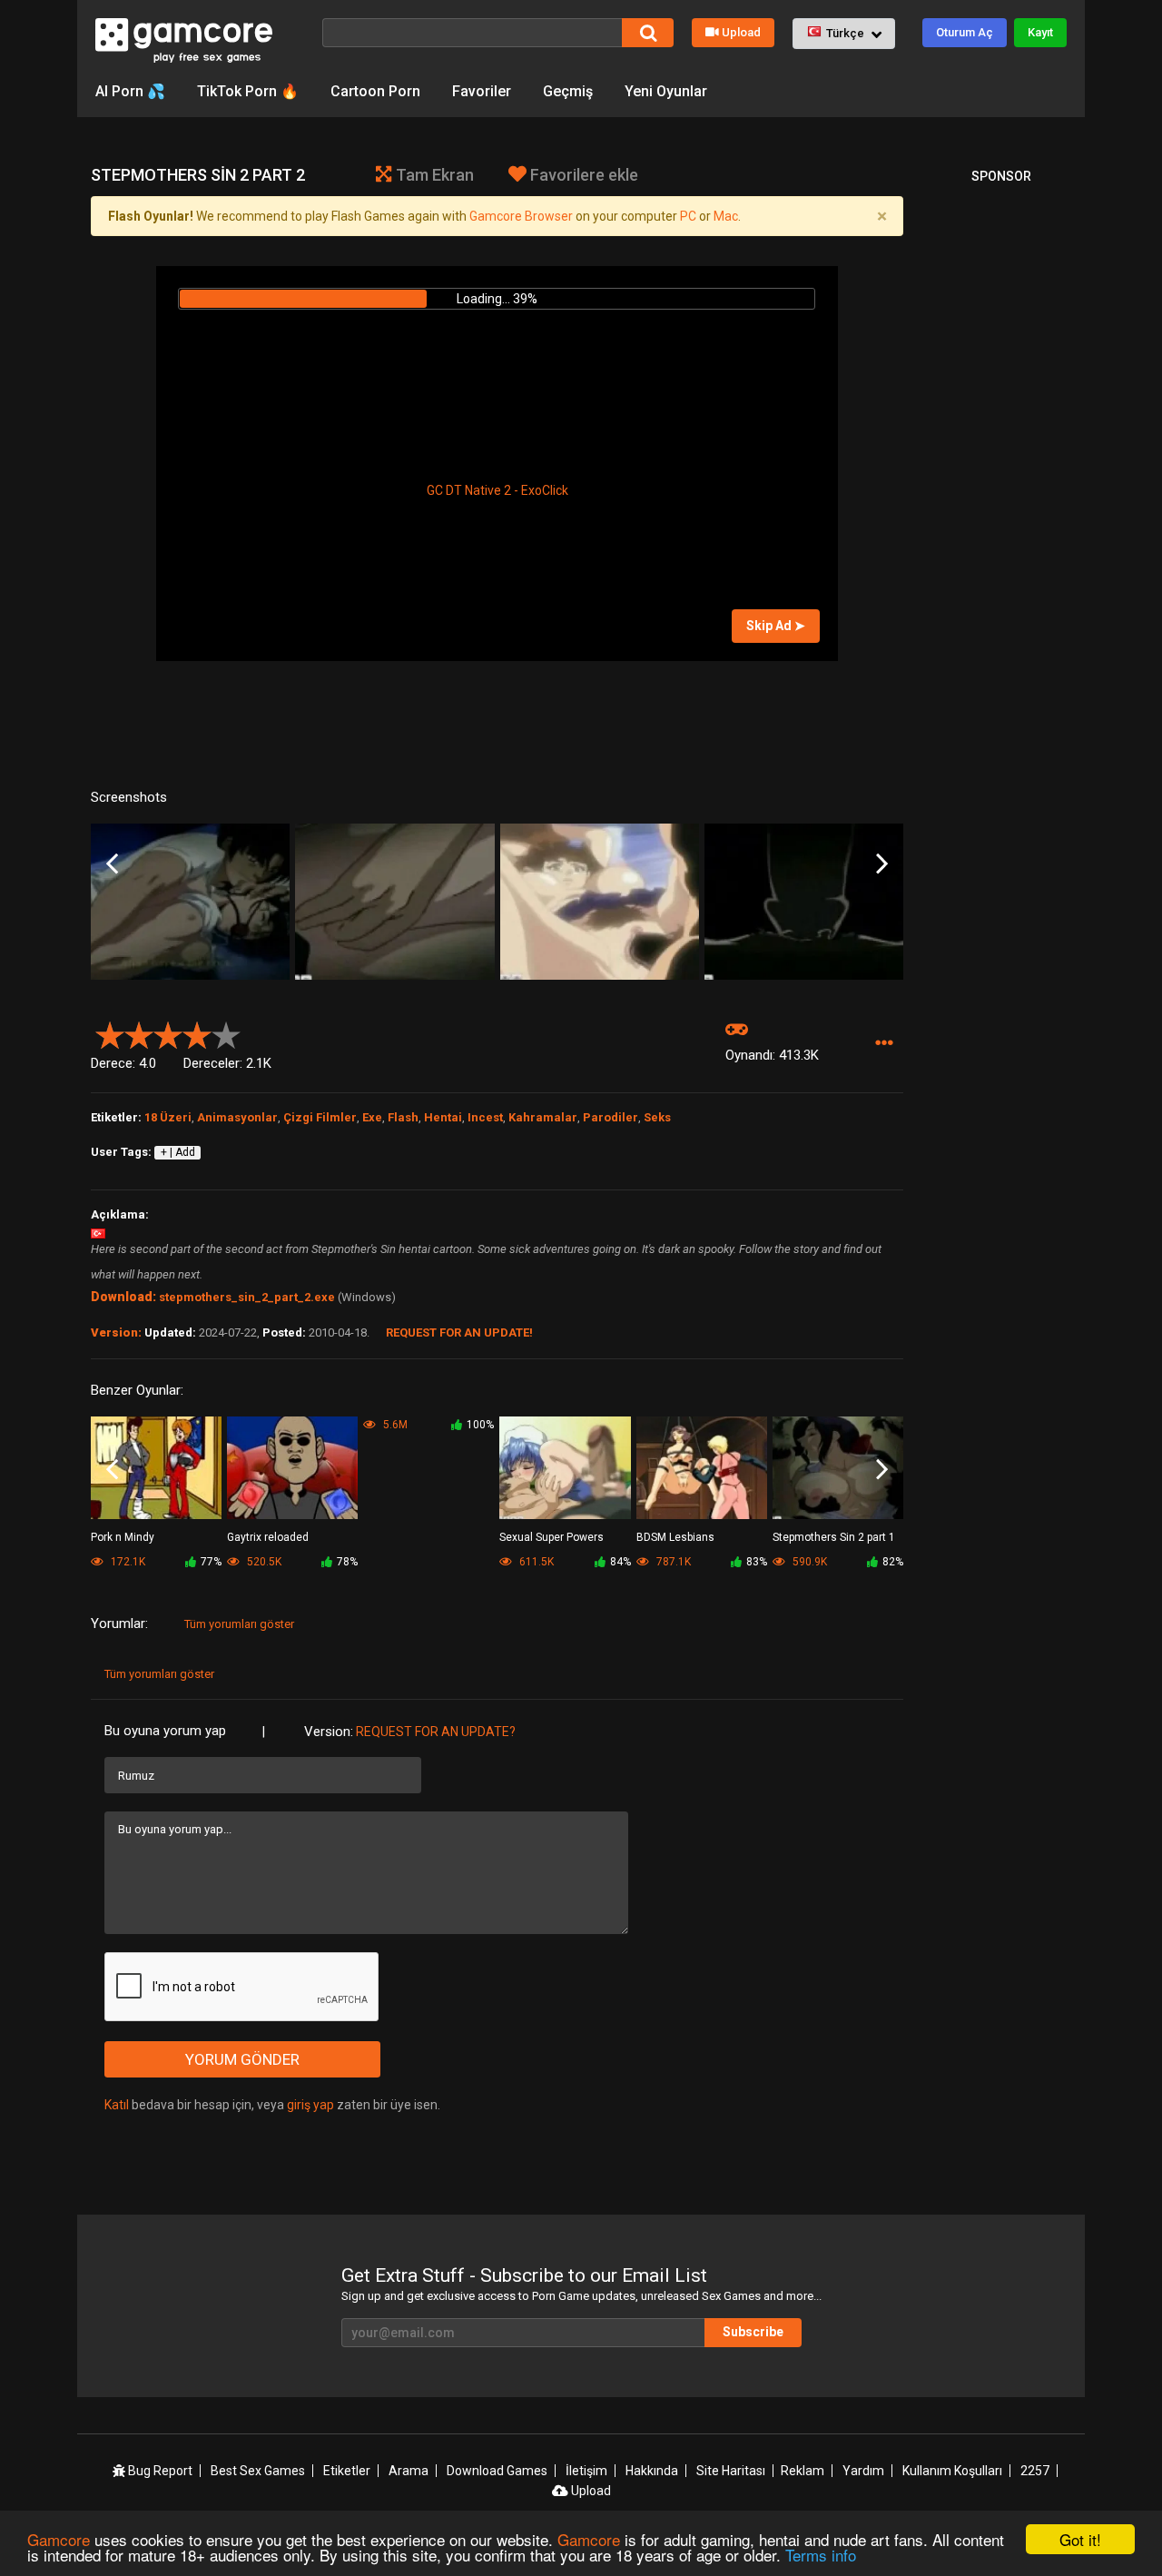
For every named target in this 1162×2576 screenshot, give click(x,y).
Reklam (803, 2471)
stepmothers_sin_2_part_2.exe (247, 1297)
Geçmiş (568, 91)
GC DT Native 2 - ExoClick (497, 490)
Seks (657, 1117)
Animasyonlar (237, 1117)
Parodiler (611, 1117)
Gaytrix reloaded (268, 1537)
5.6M (394, 1425)
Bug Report (159, 2471)
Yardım (863, 2471)
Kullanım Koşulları (952, 2471)
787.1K (672, 1562)
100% (480, 1425)
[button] (844, 34)
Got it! (1080, 2539)
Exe (372, 1117)
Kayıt (1040, 32)
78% (347, 1562)
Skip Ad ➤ (776, 626)
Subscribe (753, 2332)
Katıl (117, 2105)
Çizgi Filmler (320, 1117)
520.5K (263, 1562)
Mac (726, 216)
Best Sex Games (258, 2471)
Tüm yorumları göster (239, 1624)
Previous (112, 864)
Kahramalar (543, 1117)
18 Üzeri (168, 1117)
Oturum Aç (965, 32)
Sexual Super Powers (551, 1537)
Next (882, 864)
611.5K (535, 1562)
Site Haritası (731, 2471)
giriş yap (310, 2105)
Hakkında (652, 2471)
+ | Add (178, 1152)
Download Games (497, 2471)
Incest (485, 1117)
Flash (403, 1117)
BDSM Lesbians (675, 1537)
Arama (409, 2471)
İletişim (586, 2471)
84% (620, 1562)
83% (757, 1562)
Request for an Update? (436, 1732)
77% (211, 1562)
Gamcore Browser (521, 216)
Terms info (821, 2555)
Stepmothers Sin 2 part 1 (834, 1537)
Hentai (443, 1117)
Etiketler (347, 2471)
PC (688, 216)
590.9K (808, 1562)
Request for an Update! (459, 1332)
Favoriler (482, 91)
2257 (1035, 2471)
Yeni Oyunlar (666, 91)
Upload (741, 32)
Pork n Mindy (123, 1537)
